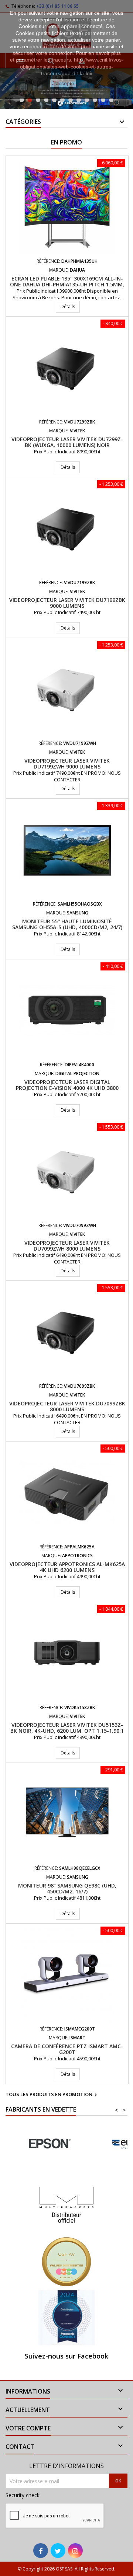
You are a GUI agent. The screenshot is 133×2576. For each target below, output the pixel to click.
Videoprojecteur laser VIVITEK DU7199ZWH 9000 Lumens (67, 764)
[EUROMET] (49, 2144)
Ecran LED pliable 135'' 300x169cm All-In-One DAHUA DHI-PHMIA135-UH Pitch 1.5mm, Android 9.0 (67, 284)
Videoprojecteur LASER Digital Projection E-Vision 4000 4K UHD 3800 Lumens (67, 1088)
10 (95, 100)
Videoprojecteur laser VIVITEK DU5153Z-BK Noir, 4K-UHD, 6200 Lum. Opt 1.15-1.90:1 (67, 1728)
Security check (23, 2495)
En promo (66, 142)
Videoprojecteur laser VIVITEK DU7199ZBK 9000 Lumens (67, 603)
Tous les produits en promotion (52, 2095)
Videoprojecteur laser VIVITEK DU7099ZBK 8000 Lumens (67, 1406)
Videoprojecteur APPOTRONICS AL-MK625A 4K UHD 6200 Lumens (67, 1567)
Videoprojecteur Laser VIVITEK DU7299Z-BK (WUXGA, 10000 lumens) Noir (67, 442)
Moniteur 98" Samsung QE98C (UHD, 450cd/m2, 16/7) (67, 1888)
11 (103, 100)
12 (111, 100)
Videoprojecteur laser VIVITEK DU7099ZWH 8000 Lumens (67, 1246)
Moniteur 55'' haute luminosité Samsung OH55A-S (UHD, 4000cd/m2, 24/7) (67, 924)
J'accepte (63, 83)
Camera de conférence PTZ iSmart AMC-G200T (67, 2049)
